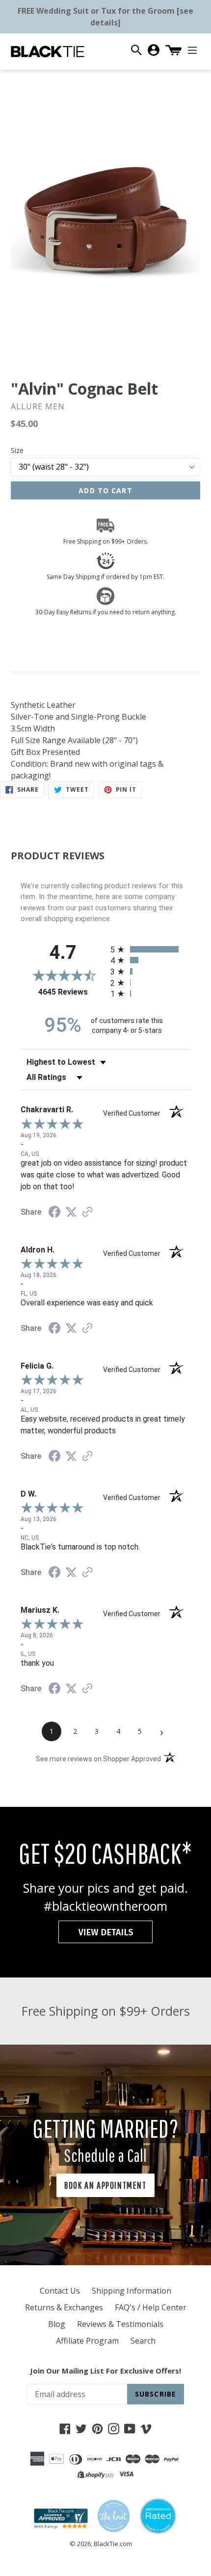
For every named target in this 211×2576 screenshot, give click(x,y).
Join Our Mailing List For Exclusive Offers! (105, 2371)
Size (17, 450)
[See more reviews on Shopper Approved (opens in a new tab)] (87, 1213)
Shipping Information (132, 2291)
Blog (57, 2324)
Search (143, 2341)
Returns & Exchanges (64, 2307)
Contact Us (60, 2291)
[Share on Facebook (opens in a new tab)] (54, 1213)
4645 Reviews (72, 992)
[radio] (150, 949)
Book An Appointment (105, 2185)
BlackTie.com (113, 2544)
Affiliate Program (87, 2341)
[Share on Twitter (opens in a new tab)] (71, 1212)
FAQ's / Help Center (151, 2307)
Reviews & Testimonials (120, 2324)
